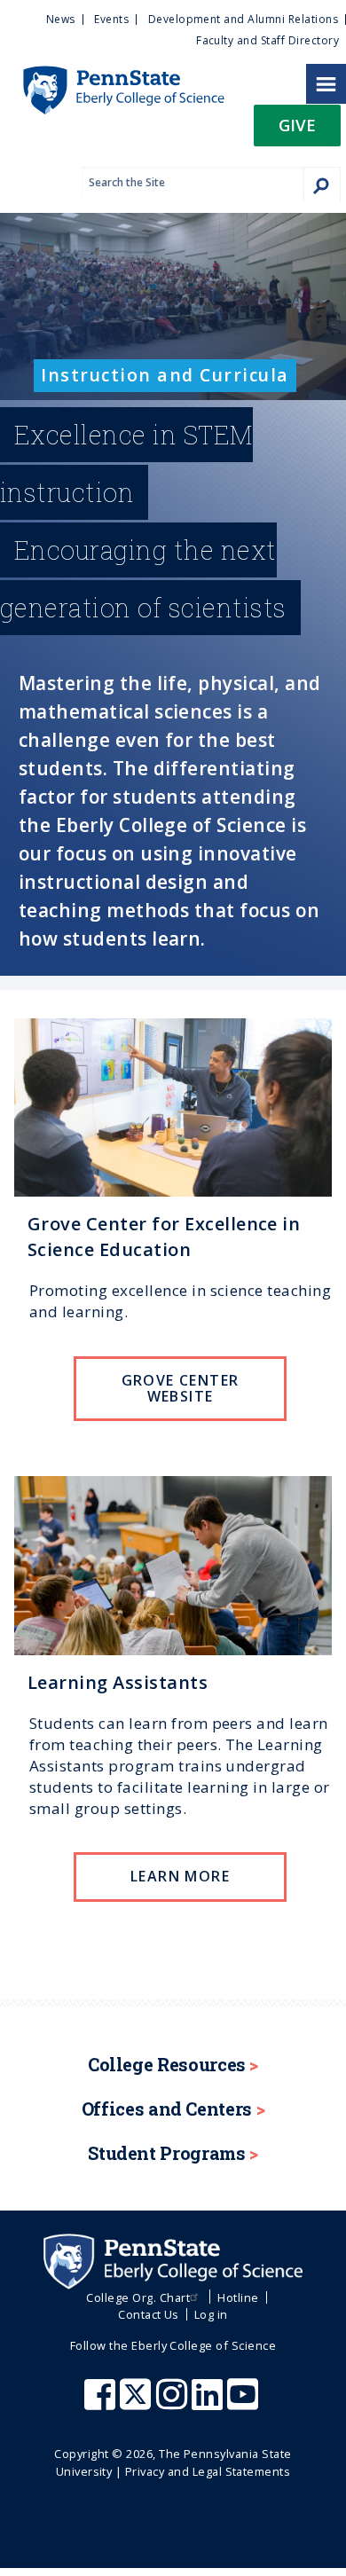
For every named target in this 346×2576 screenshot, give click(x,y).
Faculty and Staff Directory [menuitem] (267, 40)
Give (297, 125)
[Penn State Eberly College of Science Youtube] (244, 2403)
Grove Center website (181, 1388)
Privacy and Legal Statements (208, 2471)
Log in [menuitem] (211, 2314)
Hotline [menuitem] (238, 2297)
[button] (297, 131)
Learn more (180, 1876)
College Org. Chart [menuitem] (138, 2297)
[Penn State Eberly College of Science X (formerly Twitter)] (138, 2403)
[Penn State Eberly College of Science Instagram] (174, 2403)
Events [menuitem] (111, 19)
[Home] (112, 75)
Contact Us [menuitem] (149, 2314)
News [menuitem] (61, 19)
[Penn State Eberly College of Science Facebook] (102, 2403)
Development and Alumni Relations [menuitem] (243, 19)
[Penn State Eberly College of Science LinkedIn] (209, 2403)
